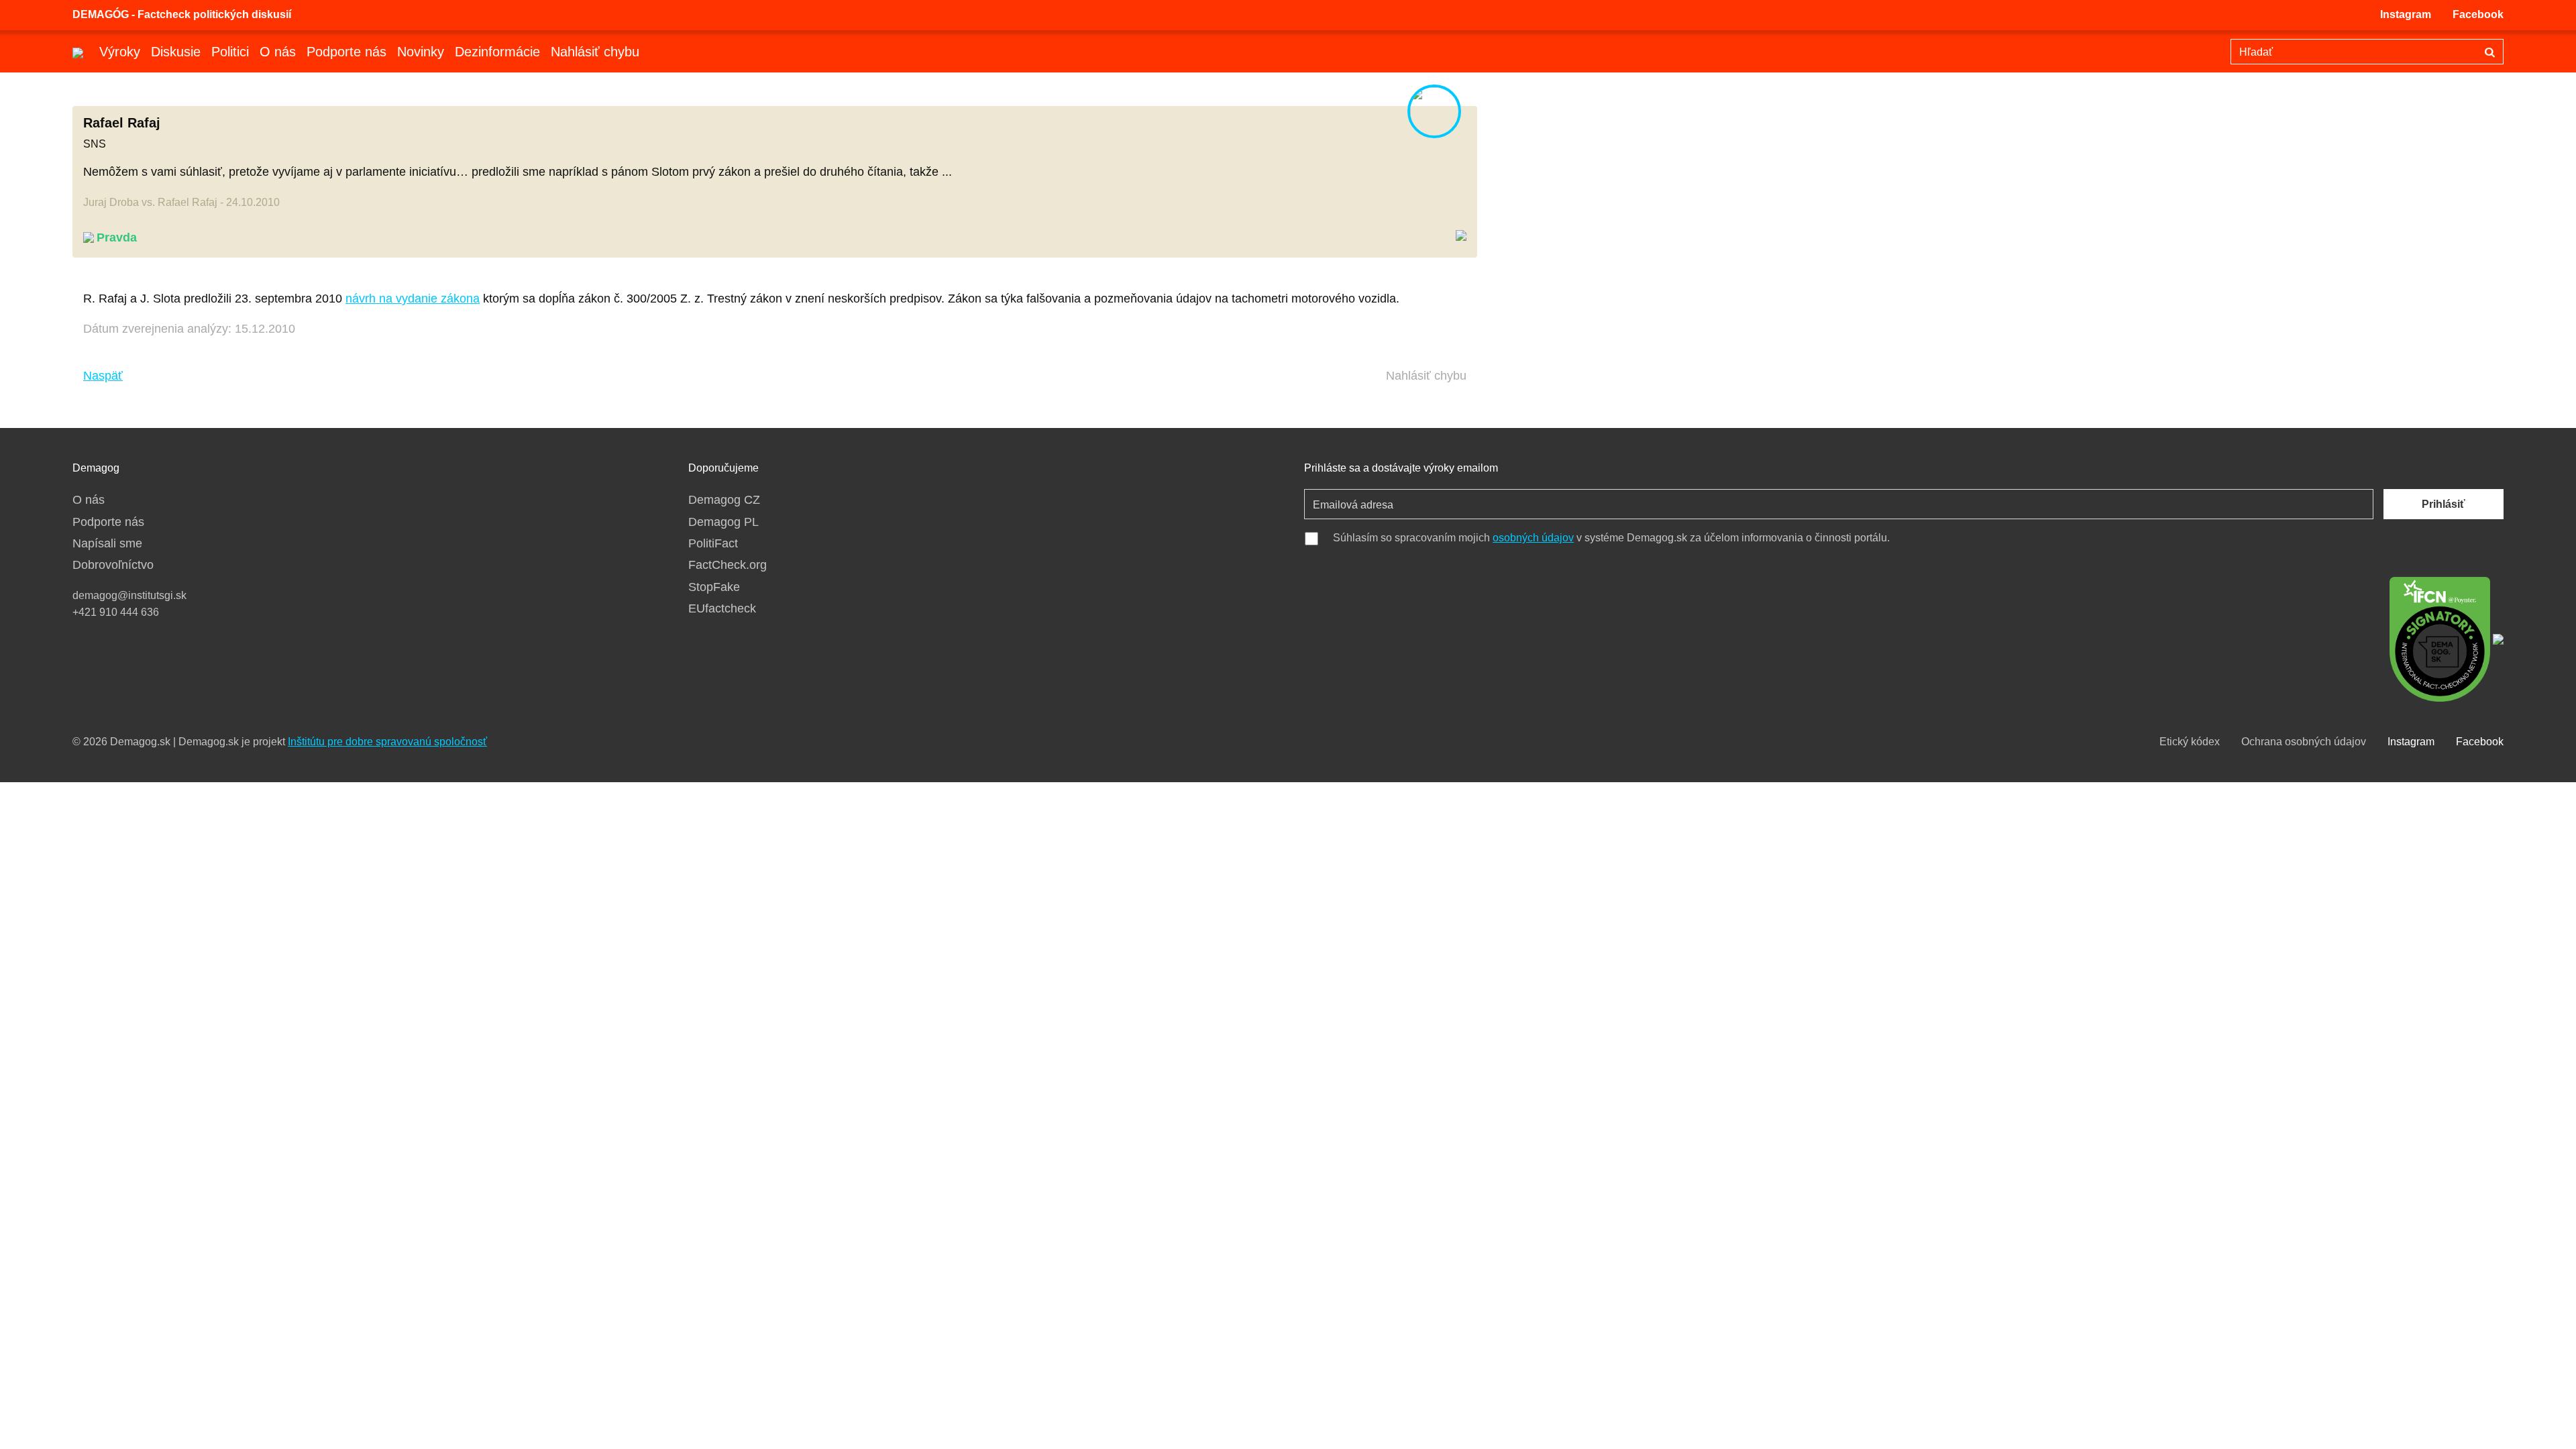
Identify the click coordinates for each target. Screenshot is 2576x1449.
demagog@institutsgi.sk (129, 595)
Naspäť (103, 376)
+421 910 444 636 (116, 612)
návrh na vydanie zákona (413, 299)
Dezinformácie (497, 52)
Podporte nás (346, 52)
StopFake (714, 587)
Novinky (421, 52)
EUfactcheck (722, 608)
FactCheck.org (728, 565)
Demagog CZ (724, 500)
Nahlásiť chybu (595, 52)
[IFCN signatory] (2440, 638)
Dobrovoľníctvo (113, 565)
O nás (278, 52)
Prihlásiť (2444, 504)
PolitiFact (713, 543)
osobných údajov (1533, 538)
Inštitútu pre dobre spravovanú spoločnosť (387, 742)
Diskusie (176, 52)
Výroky (120, 52)
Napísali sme (107, 543)
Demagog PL (723, 522)
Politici (230, 52)
